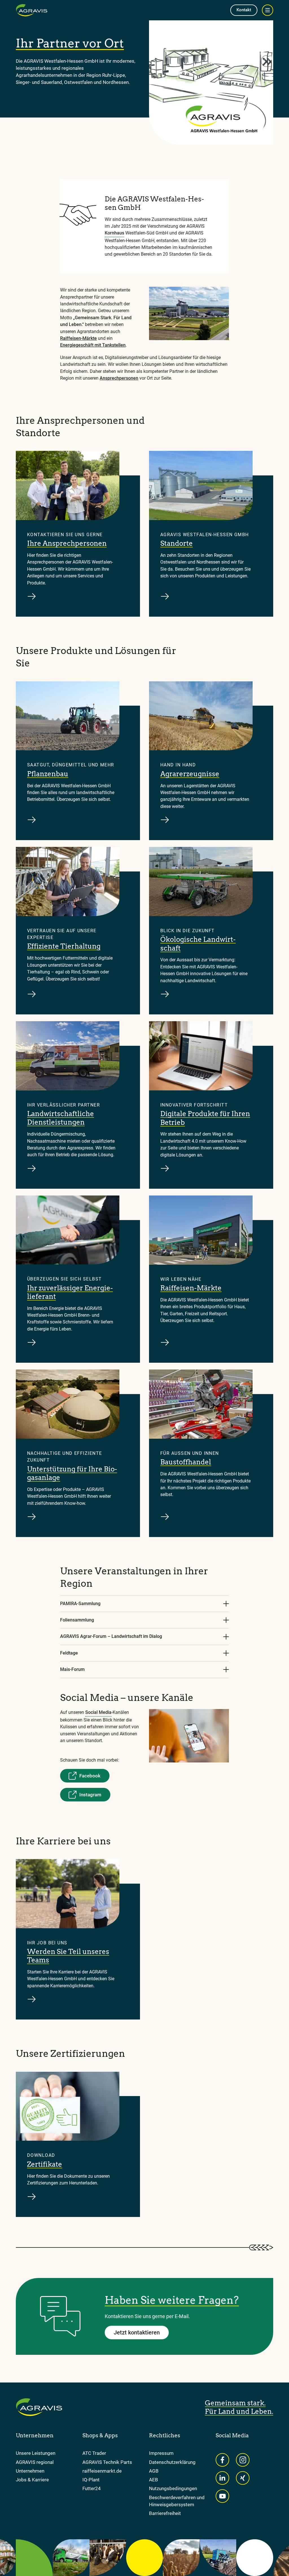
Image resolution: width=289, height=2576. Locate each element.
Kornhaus (114, 233)
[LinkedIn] (222, 2478)
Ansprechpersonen (119, 378)
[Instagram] (243, 2460)
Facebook (90, 1776)
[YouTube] (222, 2496)
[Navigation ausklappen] (268, 10)
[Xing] (243, 2478)
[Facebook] (222, 2460)
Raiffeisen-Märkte (78, 338)
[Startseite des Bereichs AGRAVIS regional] (32, 10)
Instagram (90, 1795)
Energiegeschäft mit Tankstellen (93, 345)
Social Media (98, 1712)
